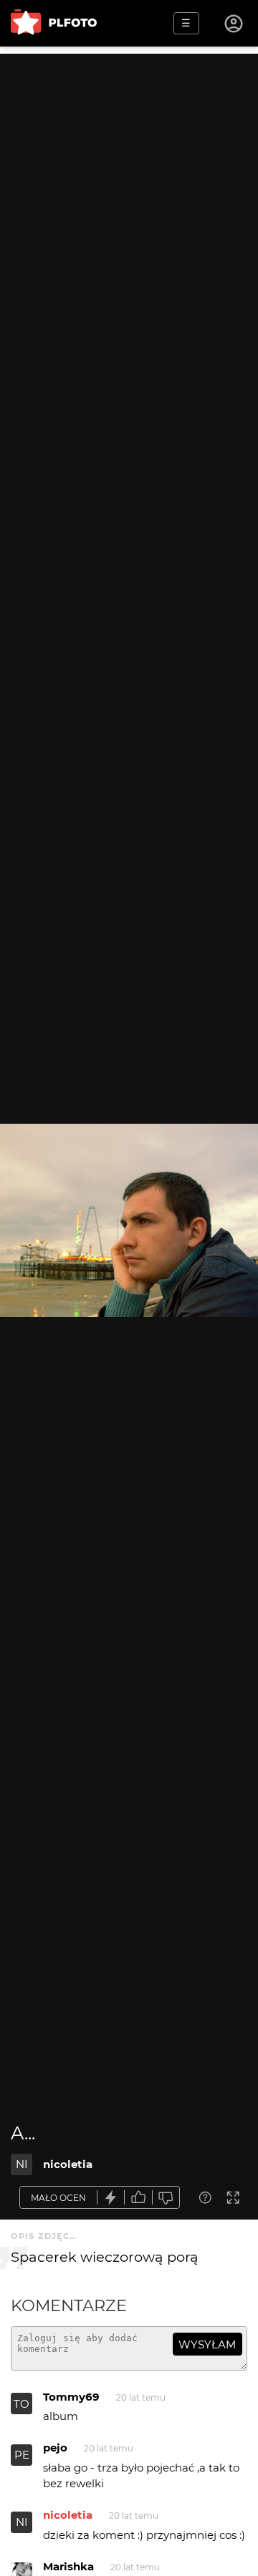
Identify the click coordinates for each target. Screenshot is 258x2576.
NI (22, 2164)
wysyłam (207, 2344)
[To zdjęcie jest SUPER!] (111, 2198)
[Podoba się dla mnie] (138, 2198)
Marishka (68, 2566)
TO (21, 2404)
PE (22, 2455)
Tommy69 (71, 2397)
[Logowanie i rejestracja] (234, 24)
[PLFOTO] (54, 23)
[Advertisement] (129, 183)
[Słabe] (166, 2198)
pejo (55, 2448)
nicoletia (68, 2164)
